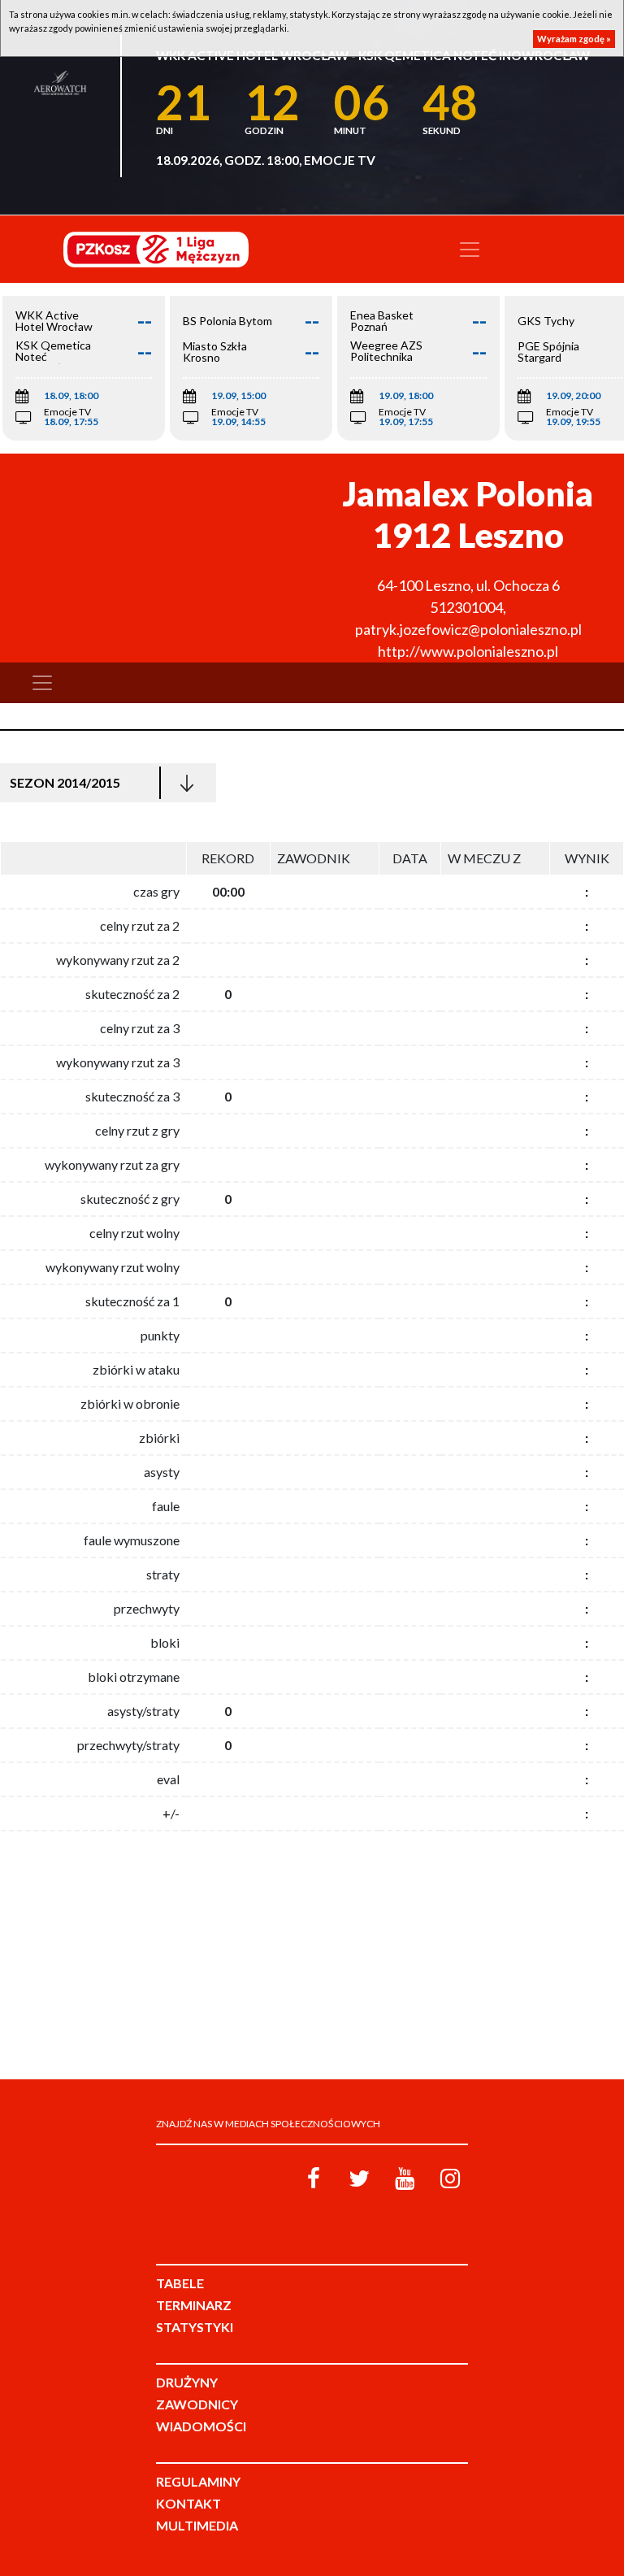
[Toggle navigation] (470, 250)
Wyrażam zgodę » (574, 39)
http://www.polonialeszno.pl (468, 651)
